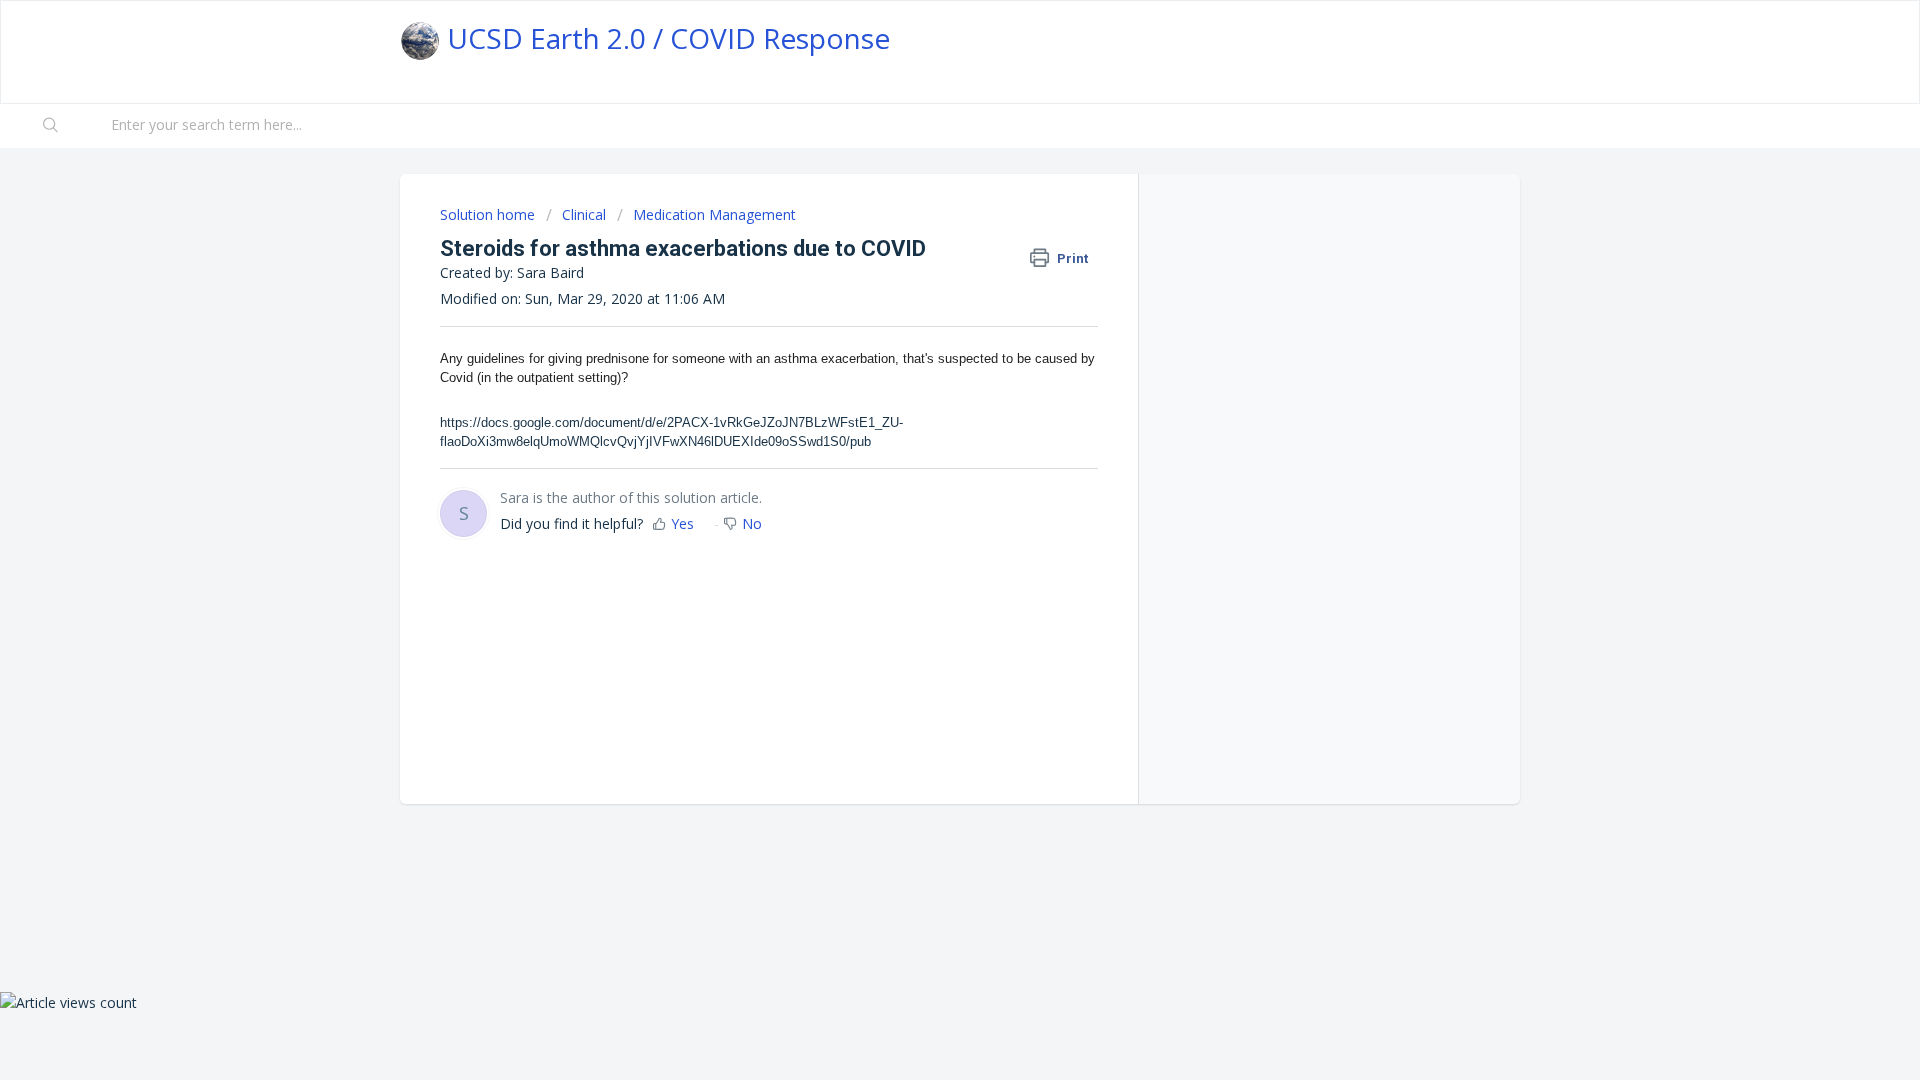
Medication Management (714, 214)
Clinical (584, 214)
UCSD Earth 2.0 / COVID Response (665, 38)
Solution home (489, 214)
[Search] (51, 126)
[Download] (923, 277)
